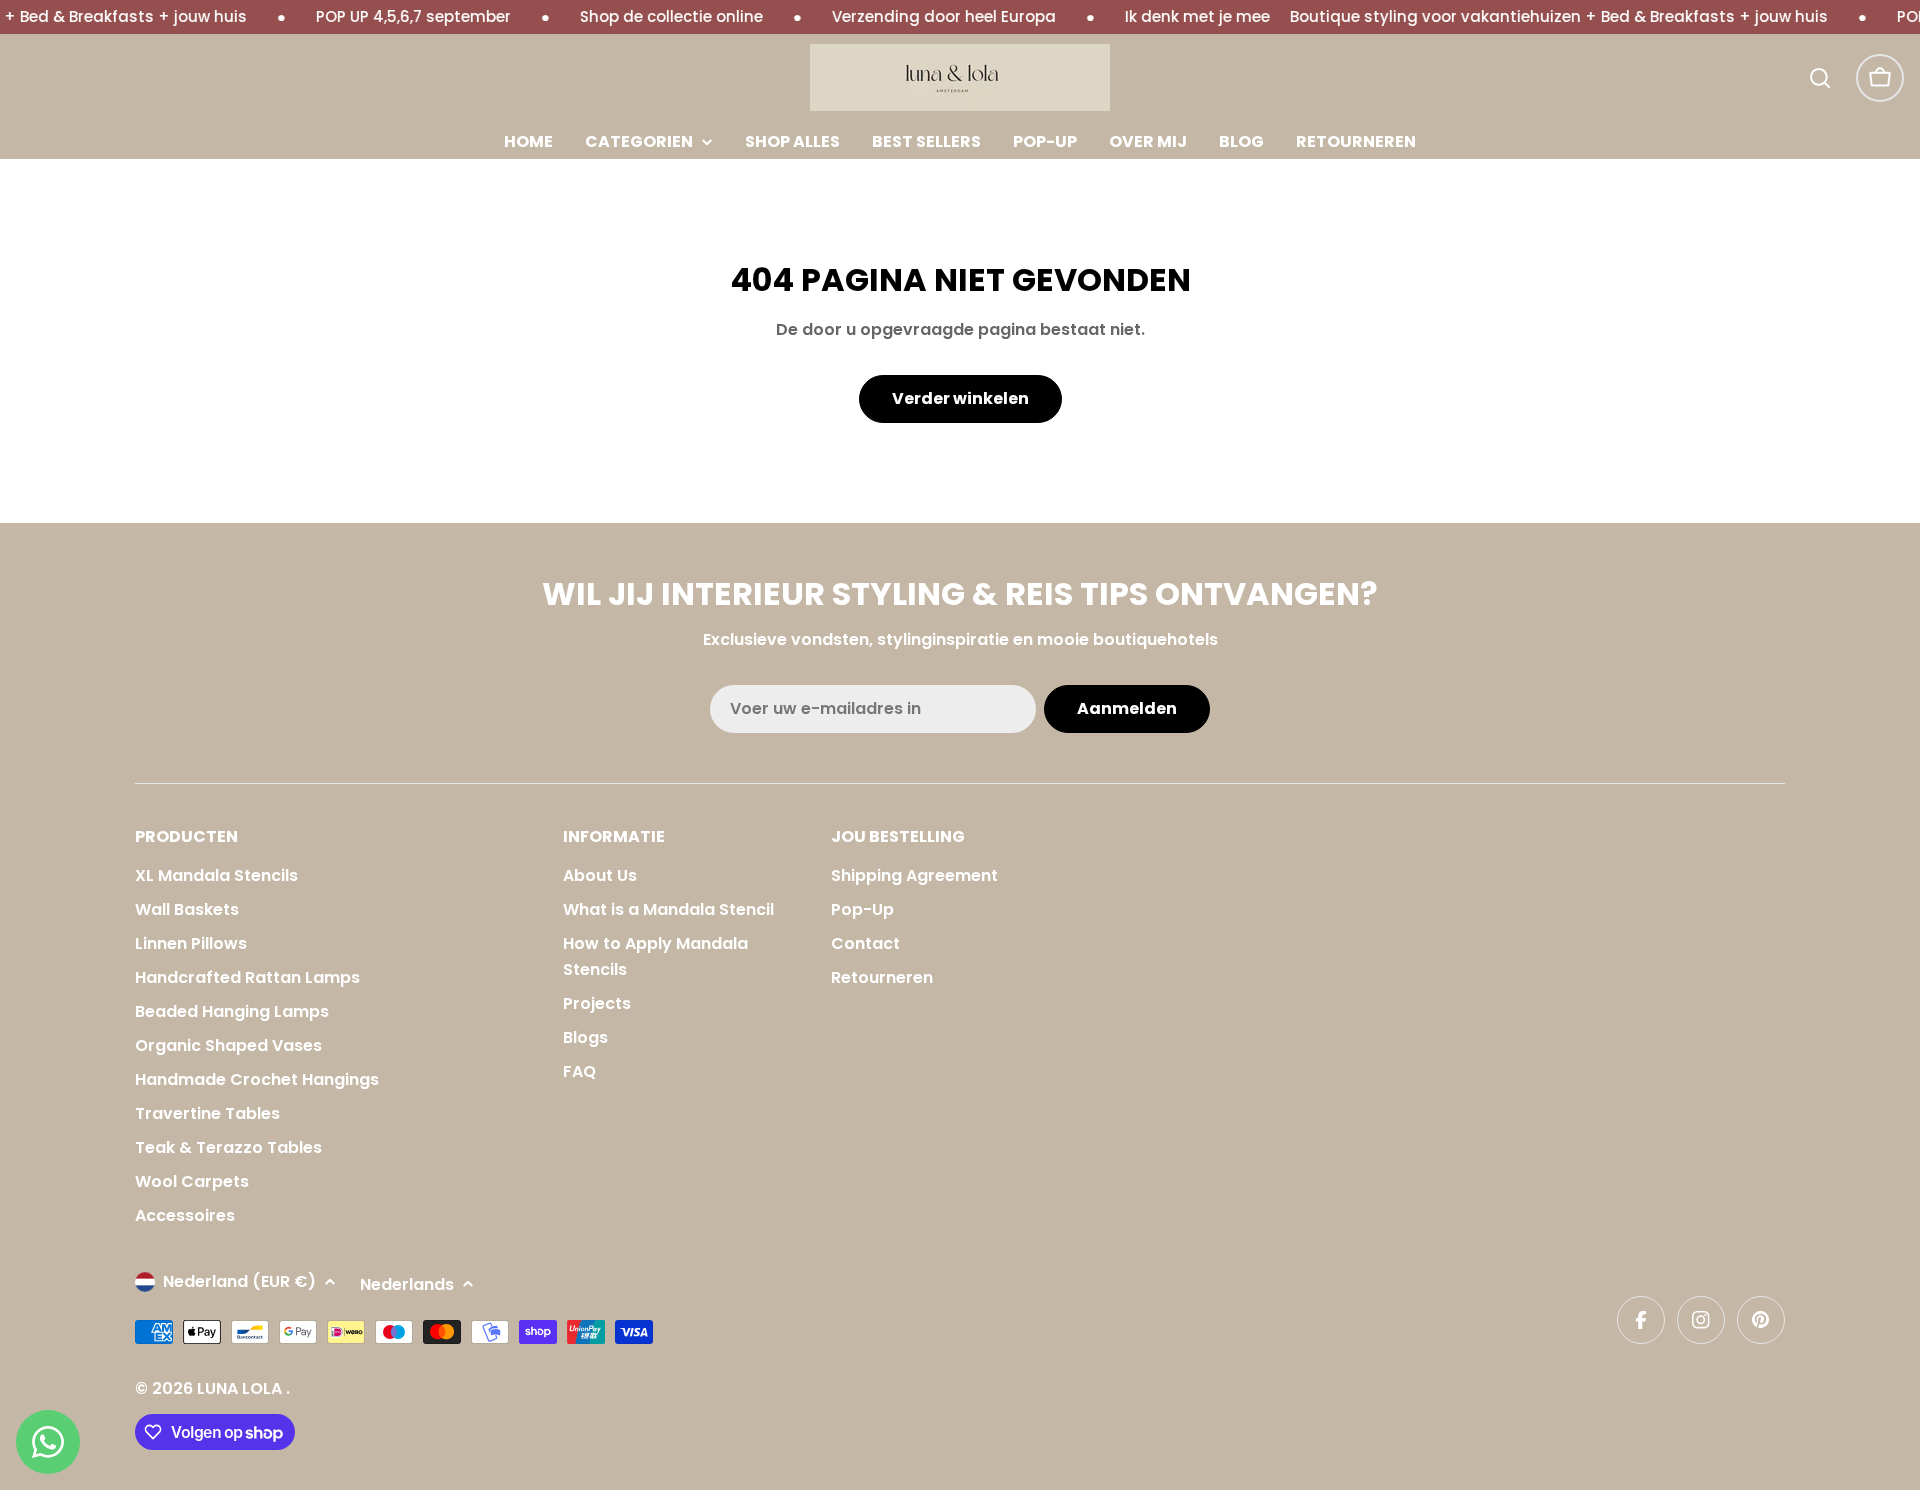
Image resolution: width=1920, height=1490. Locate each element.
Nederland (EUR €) (239, 1281)
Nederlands (407, 1284)
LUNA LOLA (241, 1388)
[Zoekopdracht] (1820, 78)
